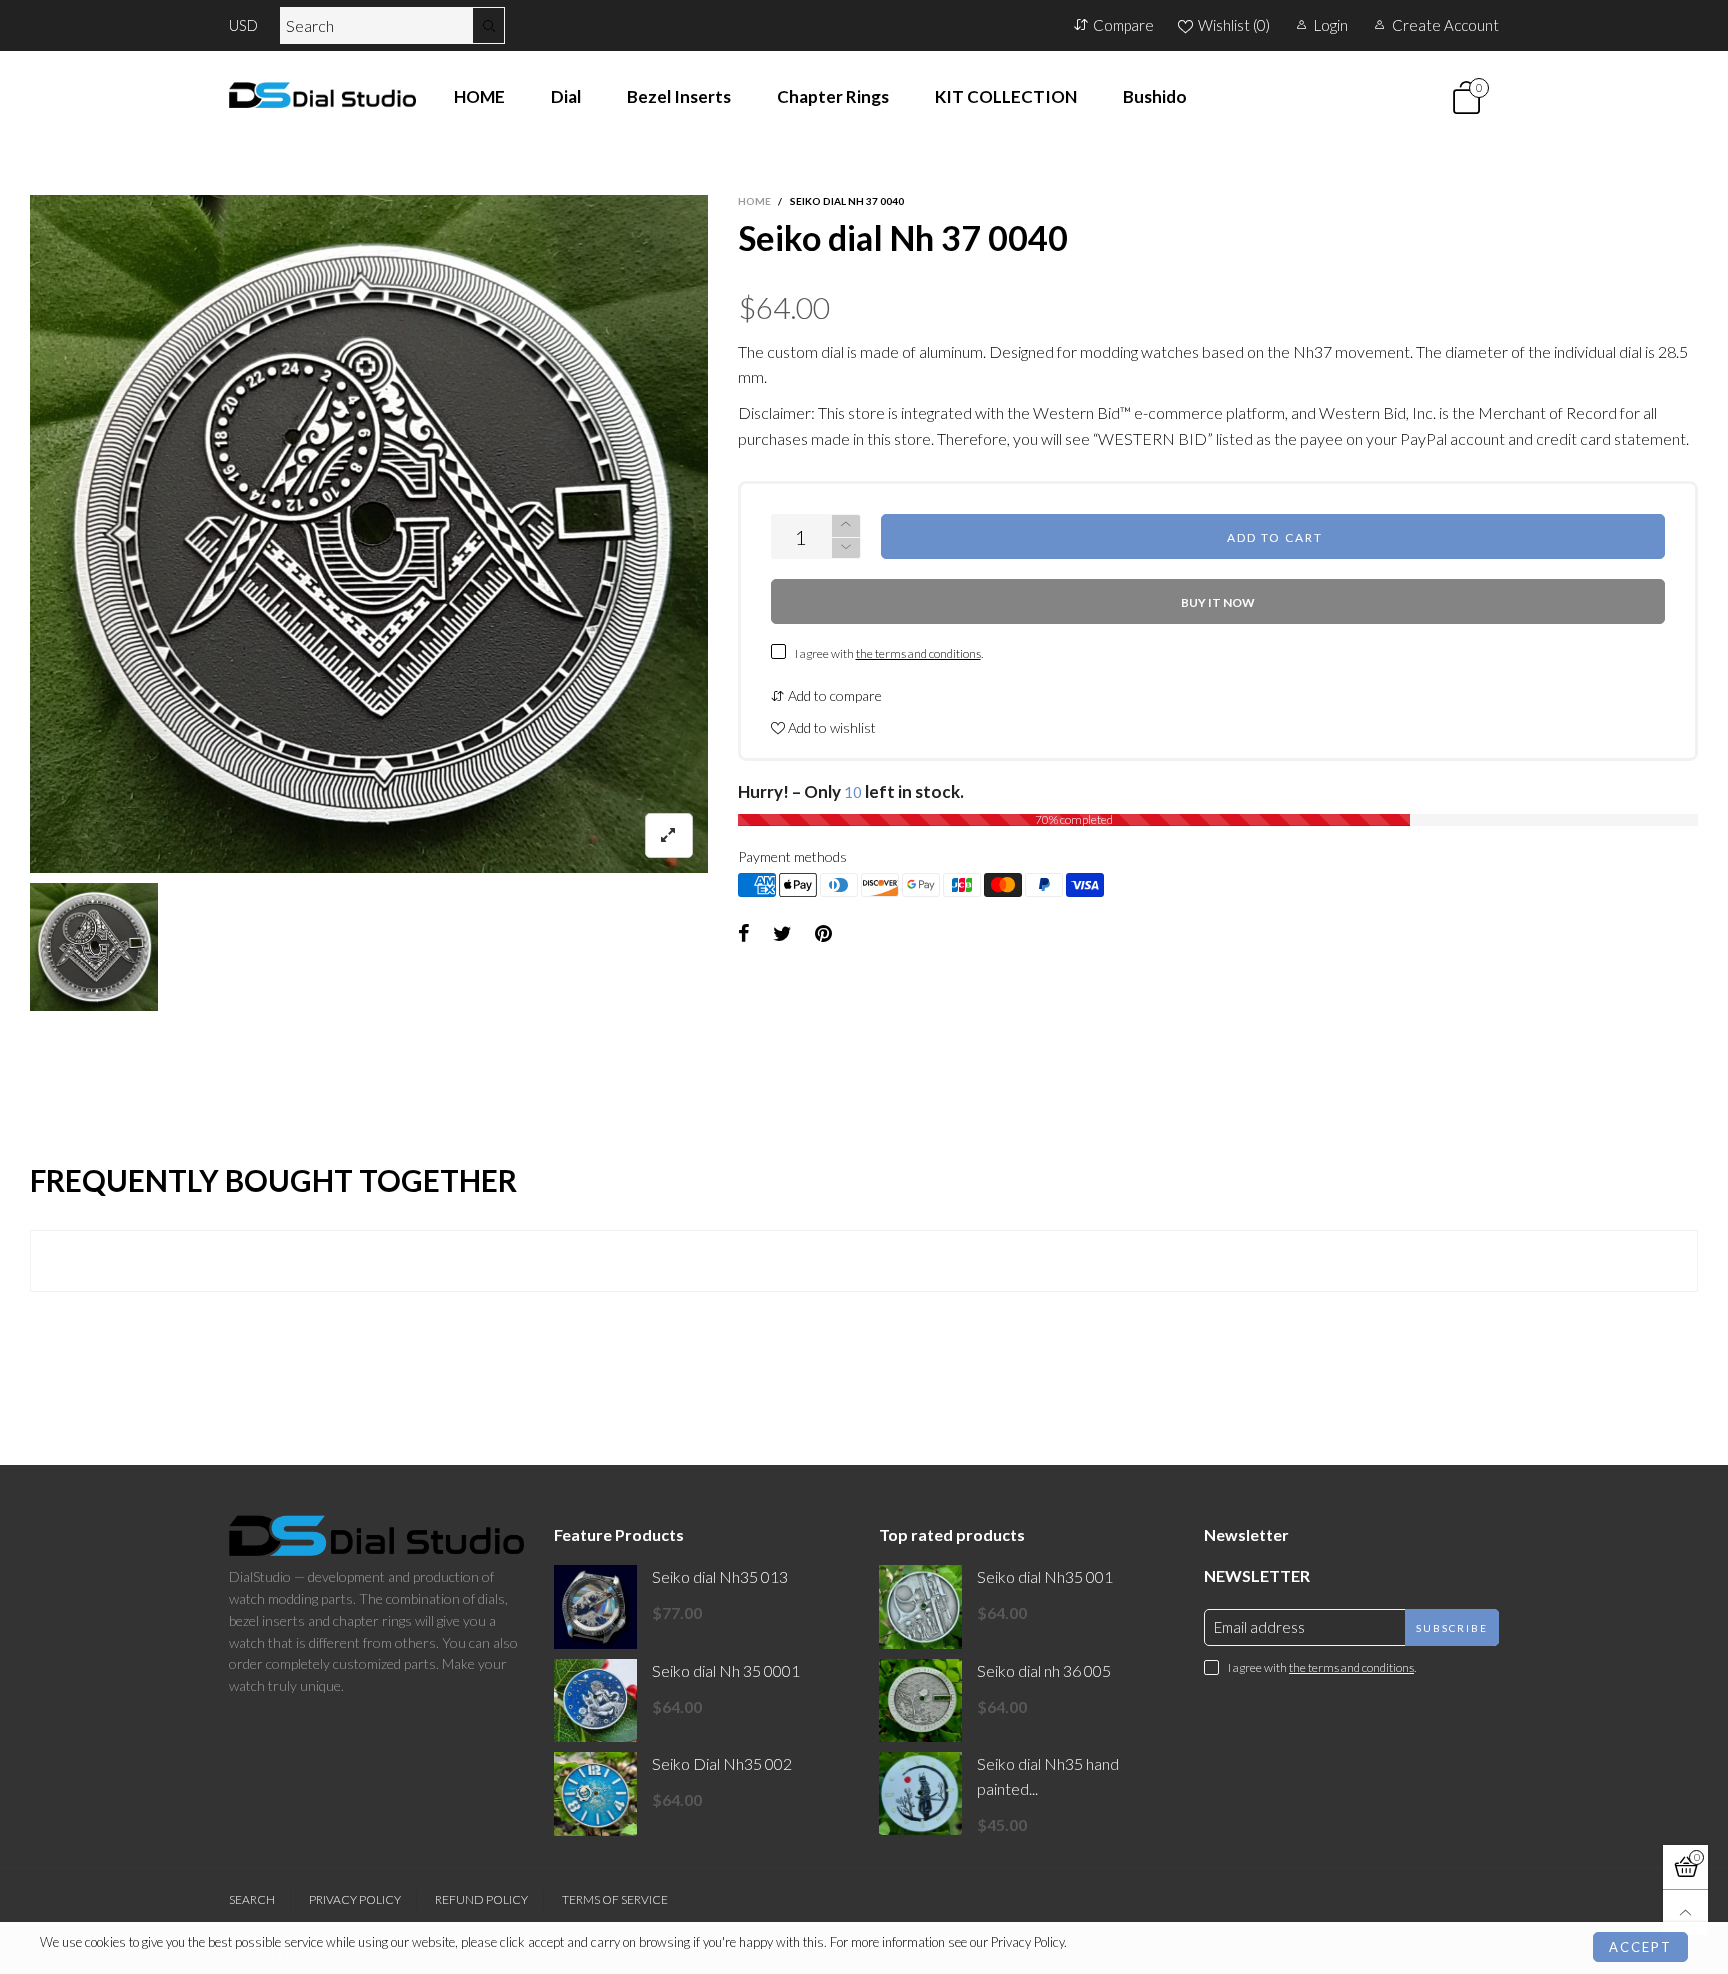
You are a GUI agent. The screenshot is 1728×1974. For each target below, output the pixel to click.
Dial (566, 96)
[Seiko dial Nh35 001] (920, 1606)
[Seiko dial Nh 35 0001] (595, 1700)
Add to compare (833, 695)
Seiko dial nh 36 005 (1044, 1670)
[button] (846, 548)
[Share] (744, 934)
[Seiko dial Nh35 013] (595, 1606)
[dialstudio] (322, 95)
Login (1331, 25)
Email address (1259, 1627)
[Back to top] (1685, 1912)
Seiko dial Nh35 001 (1045, 1576)
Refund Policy (481, 1899)
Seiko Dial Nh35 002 (722, 1763)
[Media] (669, 835)
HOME (479, 96)
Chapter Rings (833, 96)
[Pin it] (823, 934)
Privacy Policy (355, 1899)
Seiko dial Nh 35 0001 (726, 1670)
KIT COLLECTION (1006, 96)
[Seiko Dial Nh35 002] (595, 1794)
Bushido (1155, 96)
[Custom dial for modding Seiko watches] (369, 534)
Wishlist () (1234, 25)
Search (252, 1899)
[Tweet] (782, 934)
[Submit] (489, 25)
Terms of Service (615, 1899)
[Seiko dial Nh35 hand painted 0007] (920, 1793)
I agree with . (889, 653)
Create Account (1445, 25)
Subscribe (1452, 1628)
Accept (1640, 1947)
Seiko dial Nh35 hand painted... (1048, 1776)
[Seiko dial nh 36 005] (920, 1700)
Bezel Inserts (679, 96)
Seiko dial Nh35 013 (720, 1576)
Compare (1123, 25)
